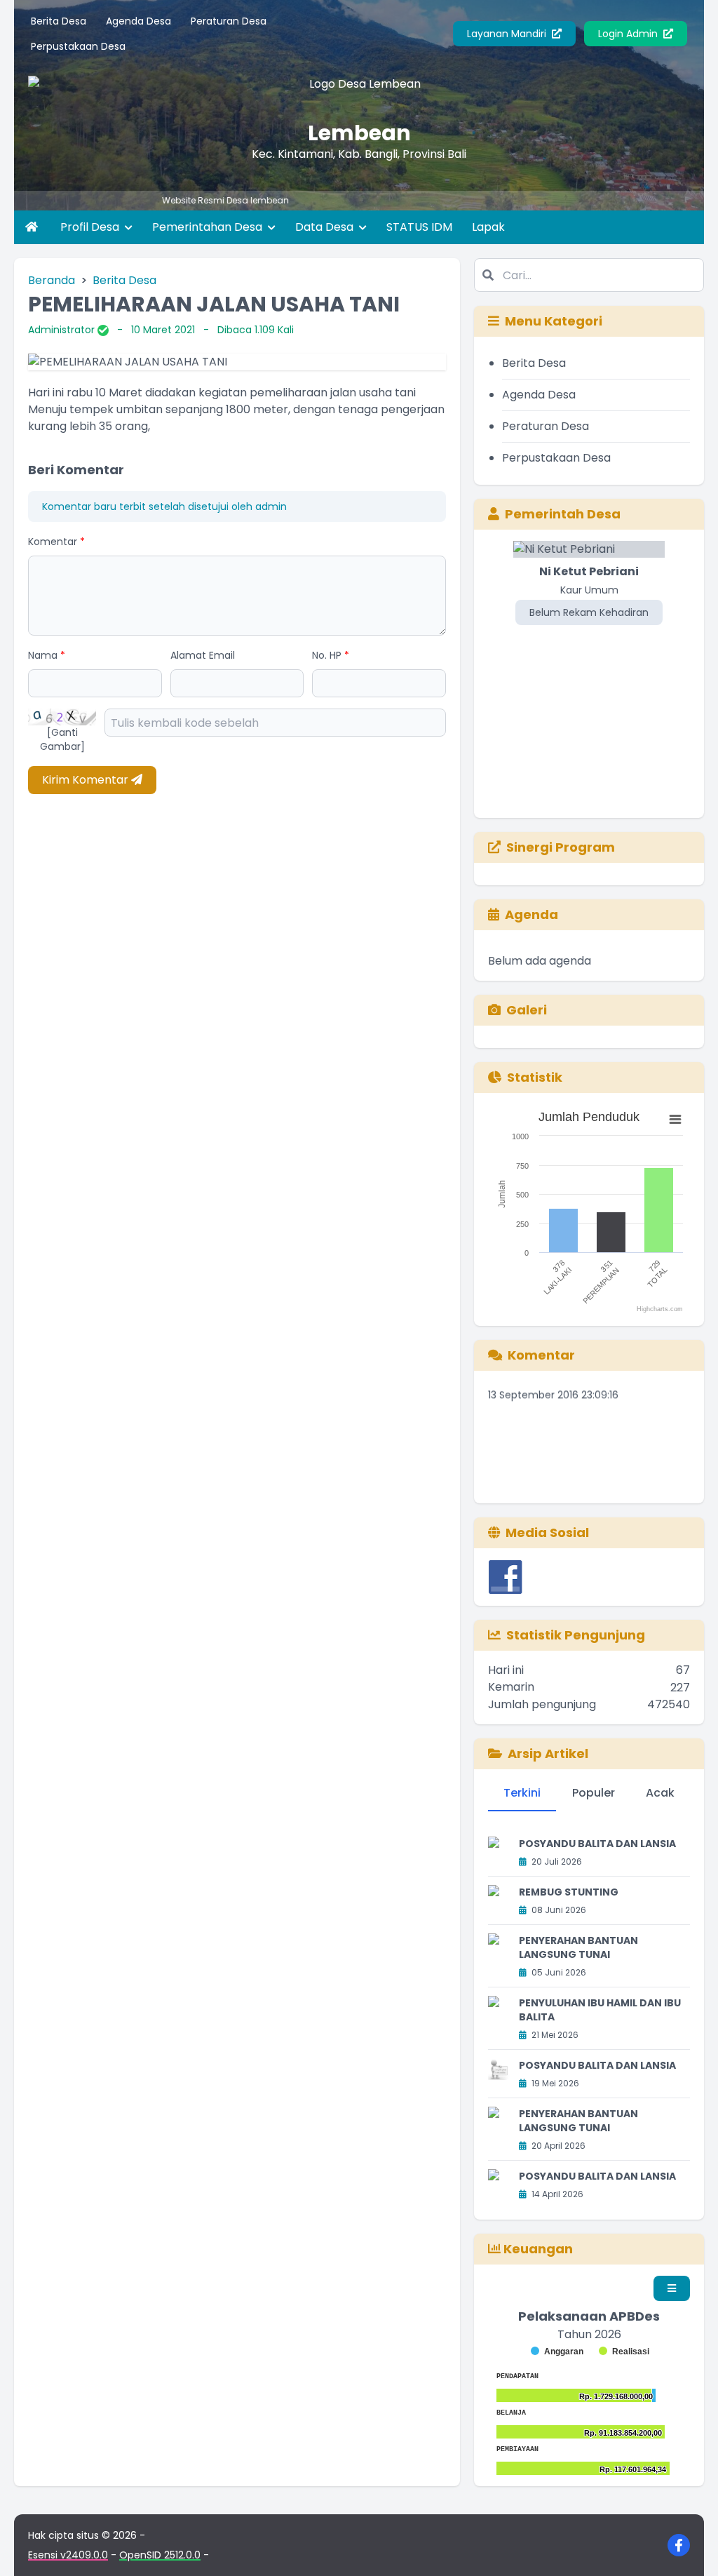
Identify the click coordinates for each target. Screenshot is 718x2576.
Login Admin (629, 34)
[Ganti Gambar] (62, 739)
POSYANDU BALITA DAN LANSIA (597, 1844)
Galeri (527, 1010)
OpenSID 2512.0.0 (160, 2555)
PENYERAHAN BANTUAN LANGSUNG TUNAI (578, 1947)
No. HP (331, 655)
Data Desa (326, 227)
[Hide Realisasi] (624, 2352)
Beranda (52, 280)
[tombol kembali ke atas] (690, 2548)
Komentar (56, 542)
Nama (47, 655)
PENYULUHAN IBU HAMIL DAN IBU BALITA (600, 2010)
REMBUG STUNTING (569, 1892)
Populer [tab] (594, 1793)
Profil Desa (91, 227)
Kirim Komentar (87, 780)
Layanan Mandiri (508, 34)
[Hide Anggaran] (557, 2352)
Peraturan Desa (229, 21)
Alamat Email (203, 655)
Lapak (488, 227)
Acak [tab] (660, 1793)
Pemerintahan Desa (209, 227)
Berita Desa (59, 21)
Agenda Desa (138, 21)
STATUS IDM (419, 227)
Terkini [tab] (522, 1793)
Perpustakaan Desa (78, 46)
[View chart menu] (675, 1119)
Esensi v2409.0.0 (68, 2555)
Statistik (535, 1077)
